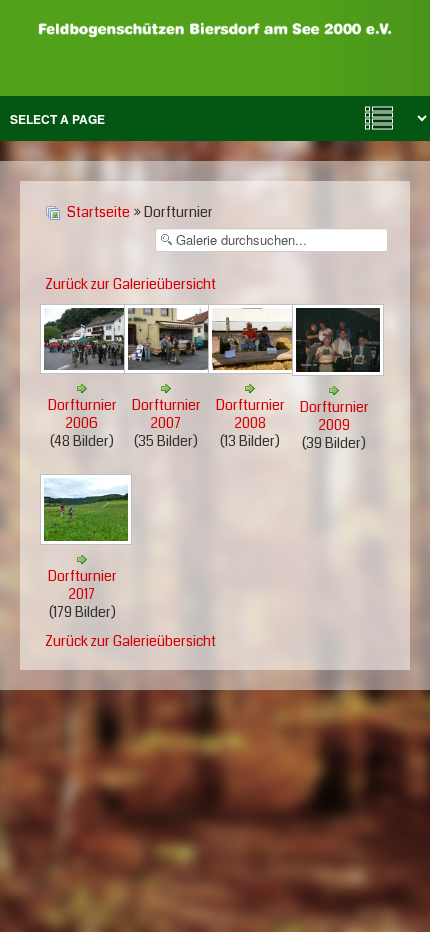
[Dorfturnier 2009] (340, 371)
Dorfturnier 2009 (334, 416)
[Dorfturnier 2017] (88, 540)
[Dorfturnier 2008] (256, 369)
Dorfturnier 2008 (250, 414)
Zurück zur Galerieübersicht (130, 284)
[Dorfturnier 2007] (172, 369)
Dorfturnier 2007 (166, 414)
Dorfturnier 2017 (82, 585)
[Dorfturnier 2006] (88, 369)
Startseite (98, 212)
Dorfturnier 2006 (82, 414)
